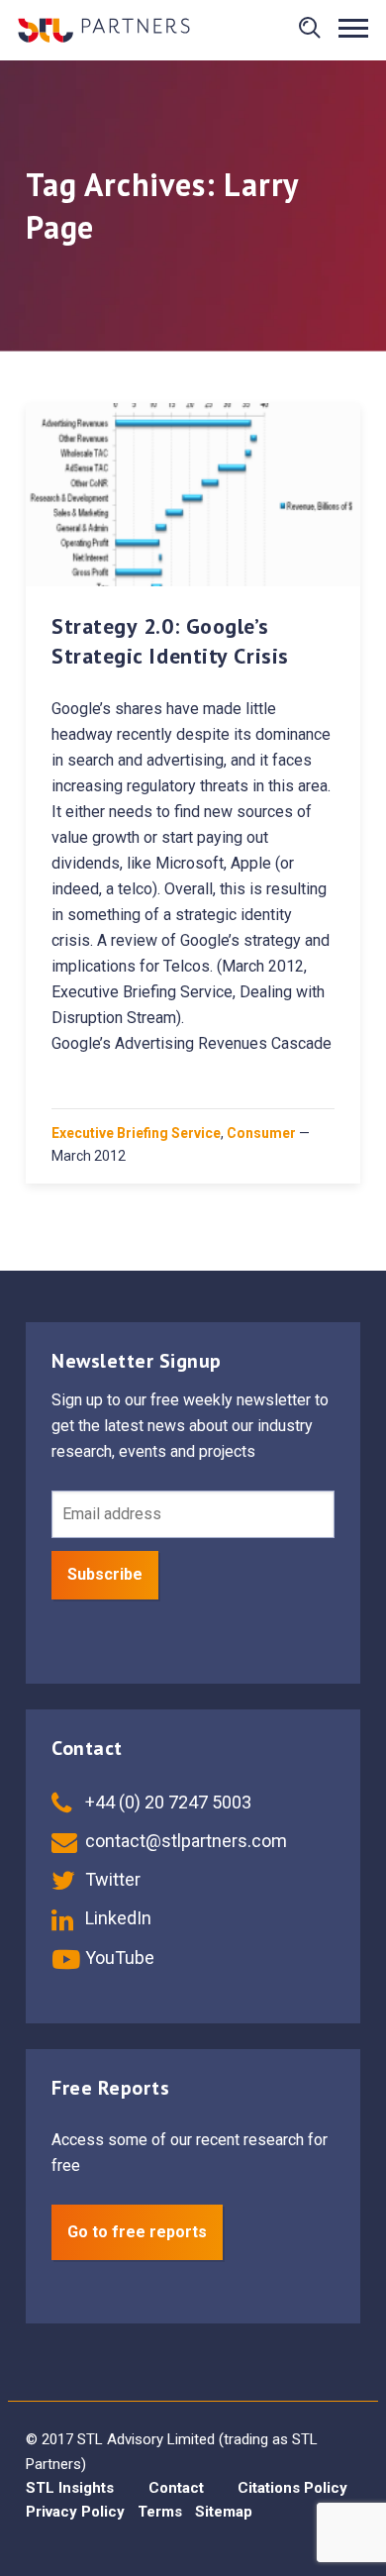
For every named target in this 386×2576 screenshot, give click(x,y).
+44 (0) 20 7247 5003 (166, 1802)
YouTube (118, 1958)
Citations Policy (292, 2488)
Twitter (111, 1879)
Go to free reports (137, 2232)
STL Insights (70, 2488)
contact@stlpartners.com (184, 1841)
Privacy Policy (75, 2512)
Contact (176, 2488)
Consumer (261, 1133)
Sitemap (224, 2512)
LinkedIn (116, 1918)
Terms (160, 2512)
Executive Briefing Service (136, 1133)
